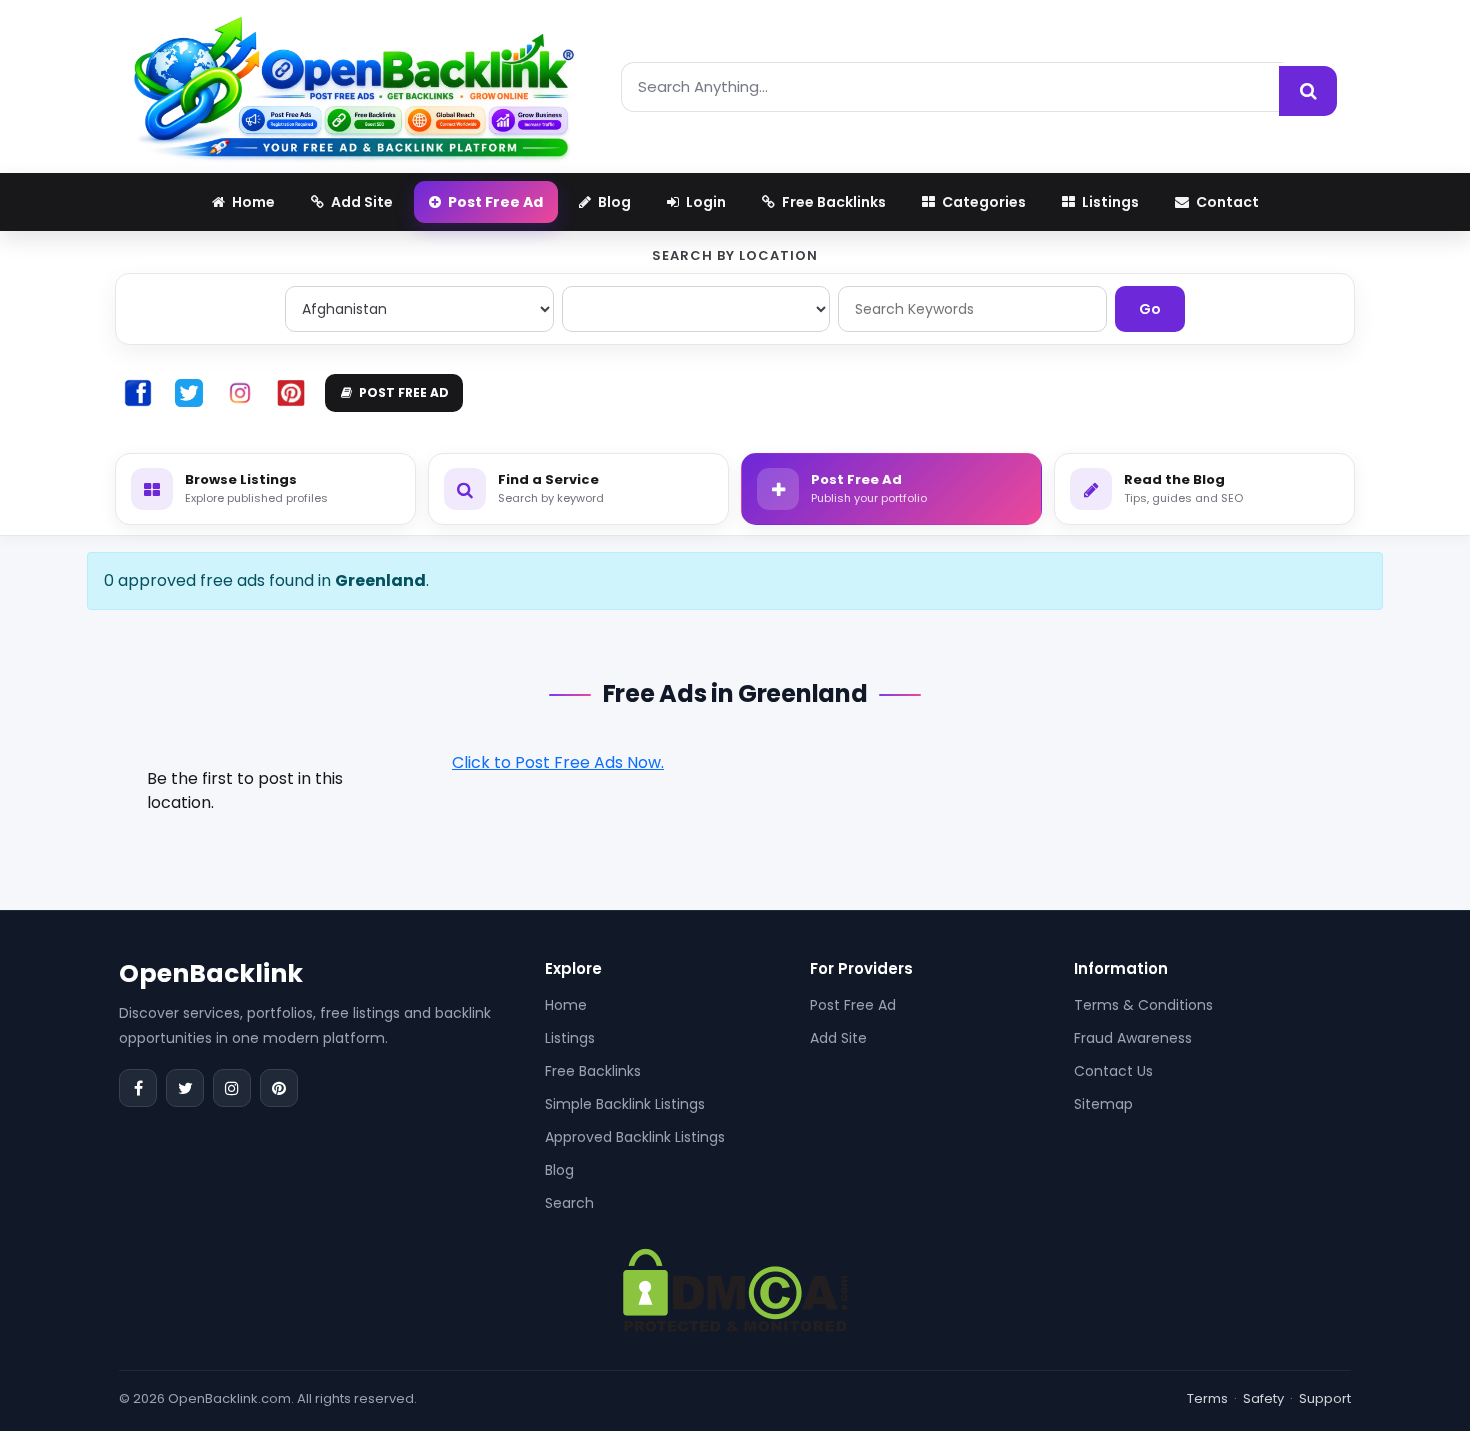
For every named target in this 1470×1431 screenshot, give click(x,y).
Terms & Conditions (1143, 1005)
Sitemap (1103, 1104)
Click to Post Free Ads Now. (558, 762)
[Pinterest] (279, 1088)
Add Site (838, 1038)
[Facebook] (138, 1088)
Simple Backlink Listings (625, 1104)
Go (1150, 309)
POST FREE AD (404, 392)
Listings (570, 1038)
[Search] (1308, 91)
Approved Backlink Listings (635, 1137)
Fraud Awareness (1133, 1038)
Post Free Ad (853, 1005)
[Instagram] (232, 1088)
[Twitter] (185, 1088)
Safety (1263, 1398)
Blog (559, 1170)
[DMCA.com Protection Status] (735, 1289)
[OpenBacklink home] (353, 86)
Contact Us (1113, 1071)
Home (566, 1005)
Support (1325, 1398)
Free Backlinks (593, 1071)
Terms (1207, 1398)
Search (569, 1203)
